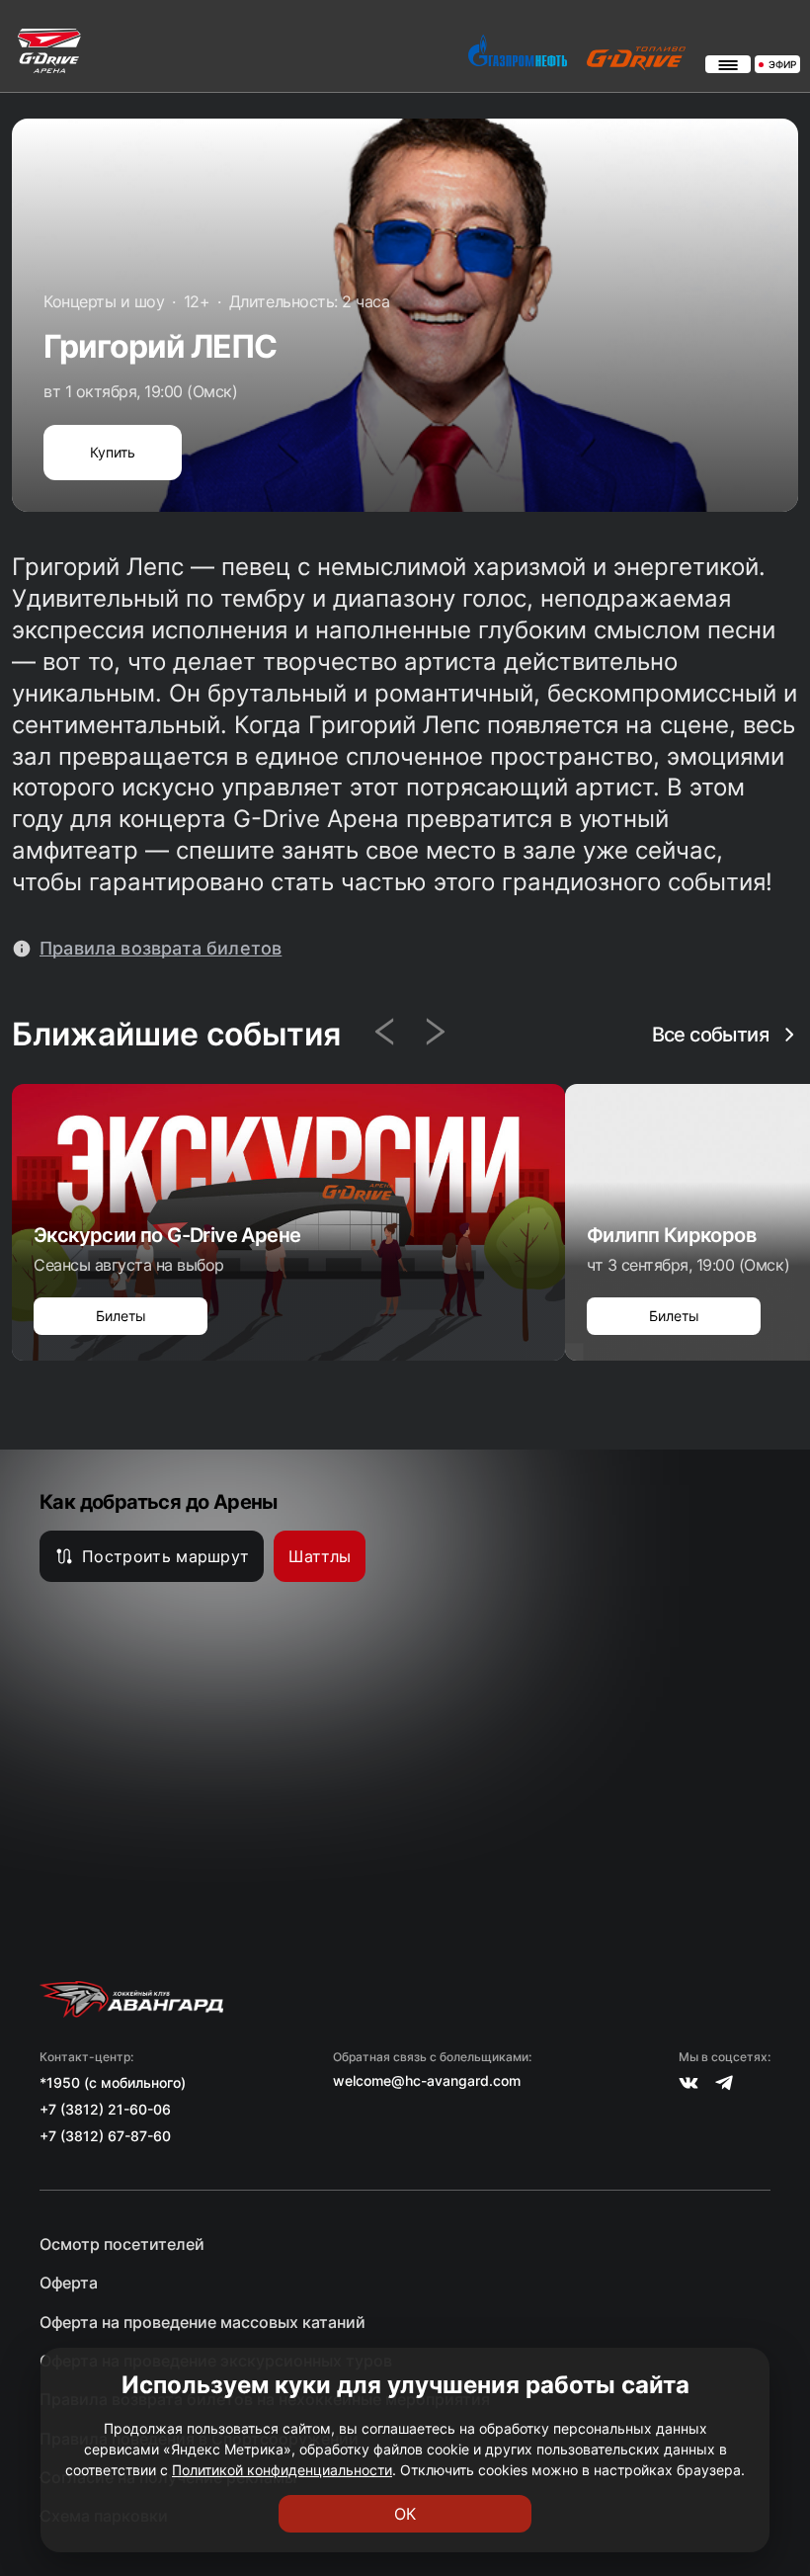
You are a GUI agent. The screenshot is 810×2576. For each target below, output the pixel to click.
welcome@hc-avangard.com (427, 2081)
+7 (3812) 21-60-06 (105, 2109)
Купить (113, 452)
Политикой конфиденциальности (282, 2470)
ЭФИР (782, 64)
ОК (405, 2514)
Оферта (69, 2283)
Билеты (121, 1316)
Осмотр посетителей (122, 2244)
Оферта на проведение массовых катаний (202, 2323)
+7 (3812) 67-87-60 (105, 2136)
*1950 (60, 2082)
